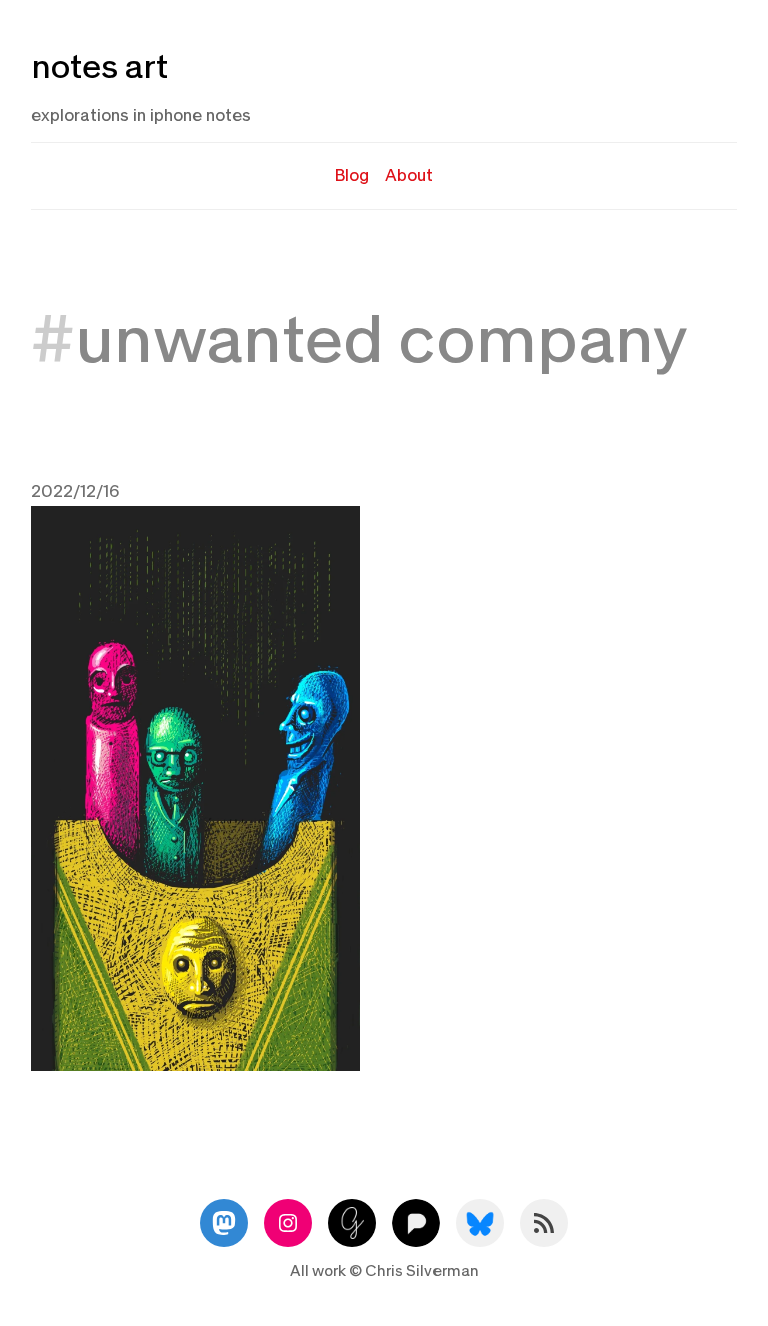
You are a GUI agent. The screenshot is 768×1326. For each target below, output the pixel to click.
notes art (99, 67)
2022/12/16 (75, 491)
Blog (352, 175)
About (409, 175)
